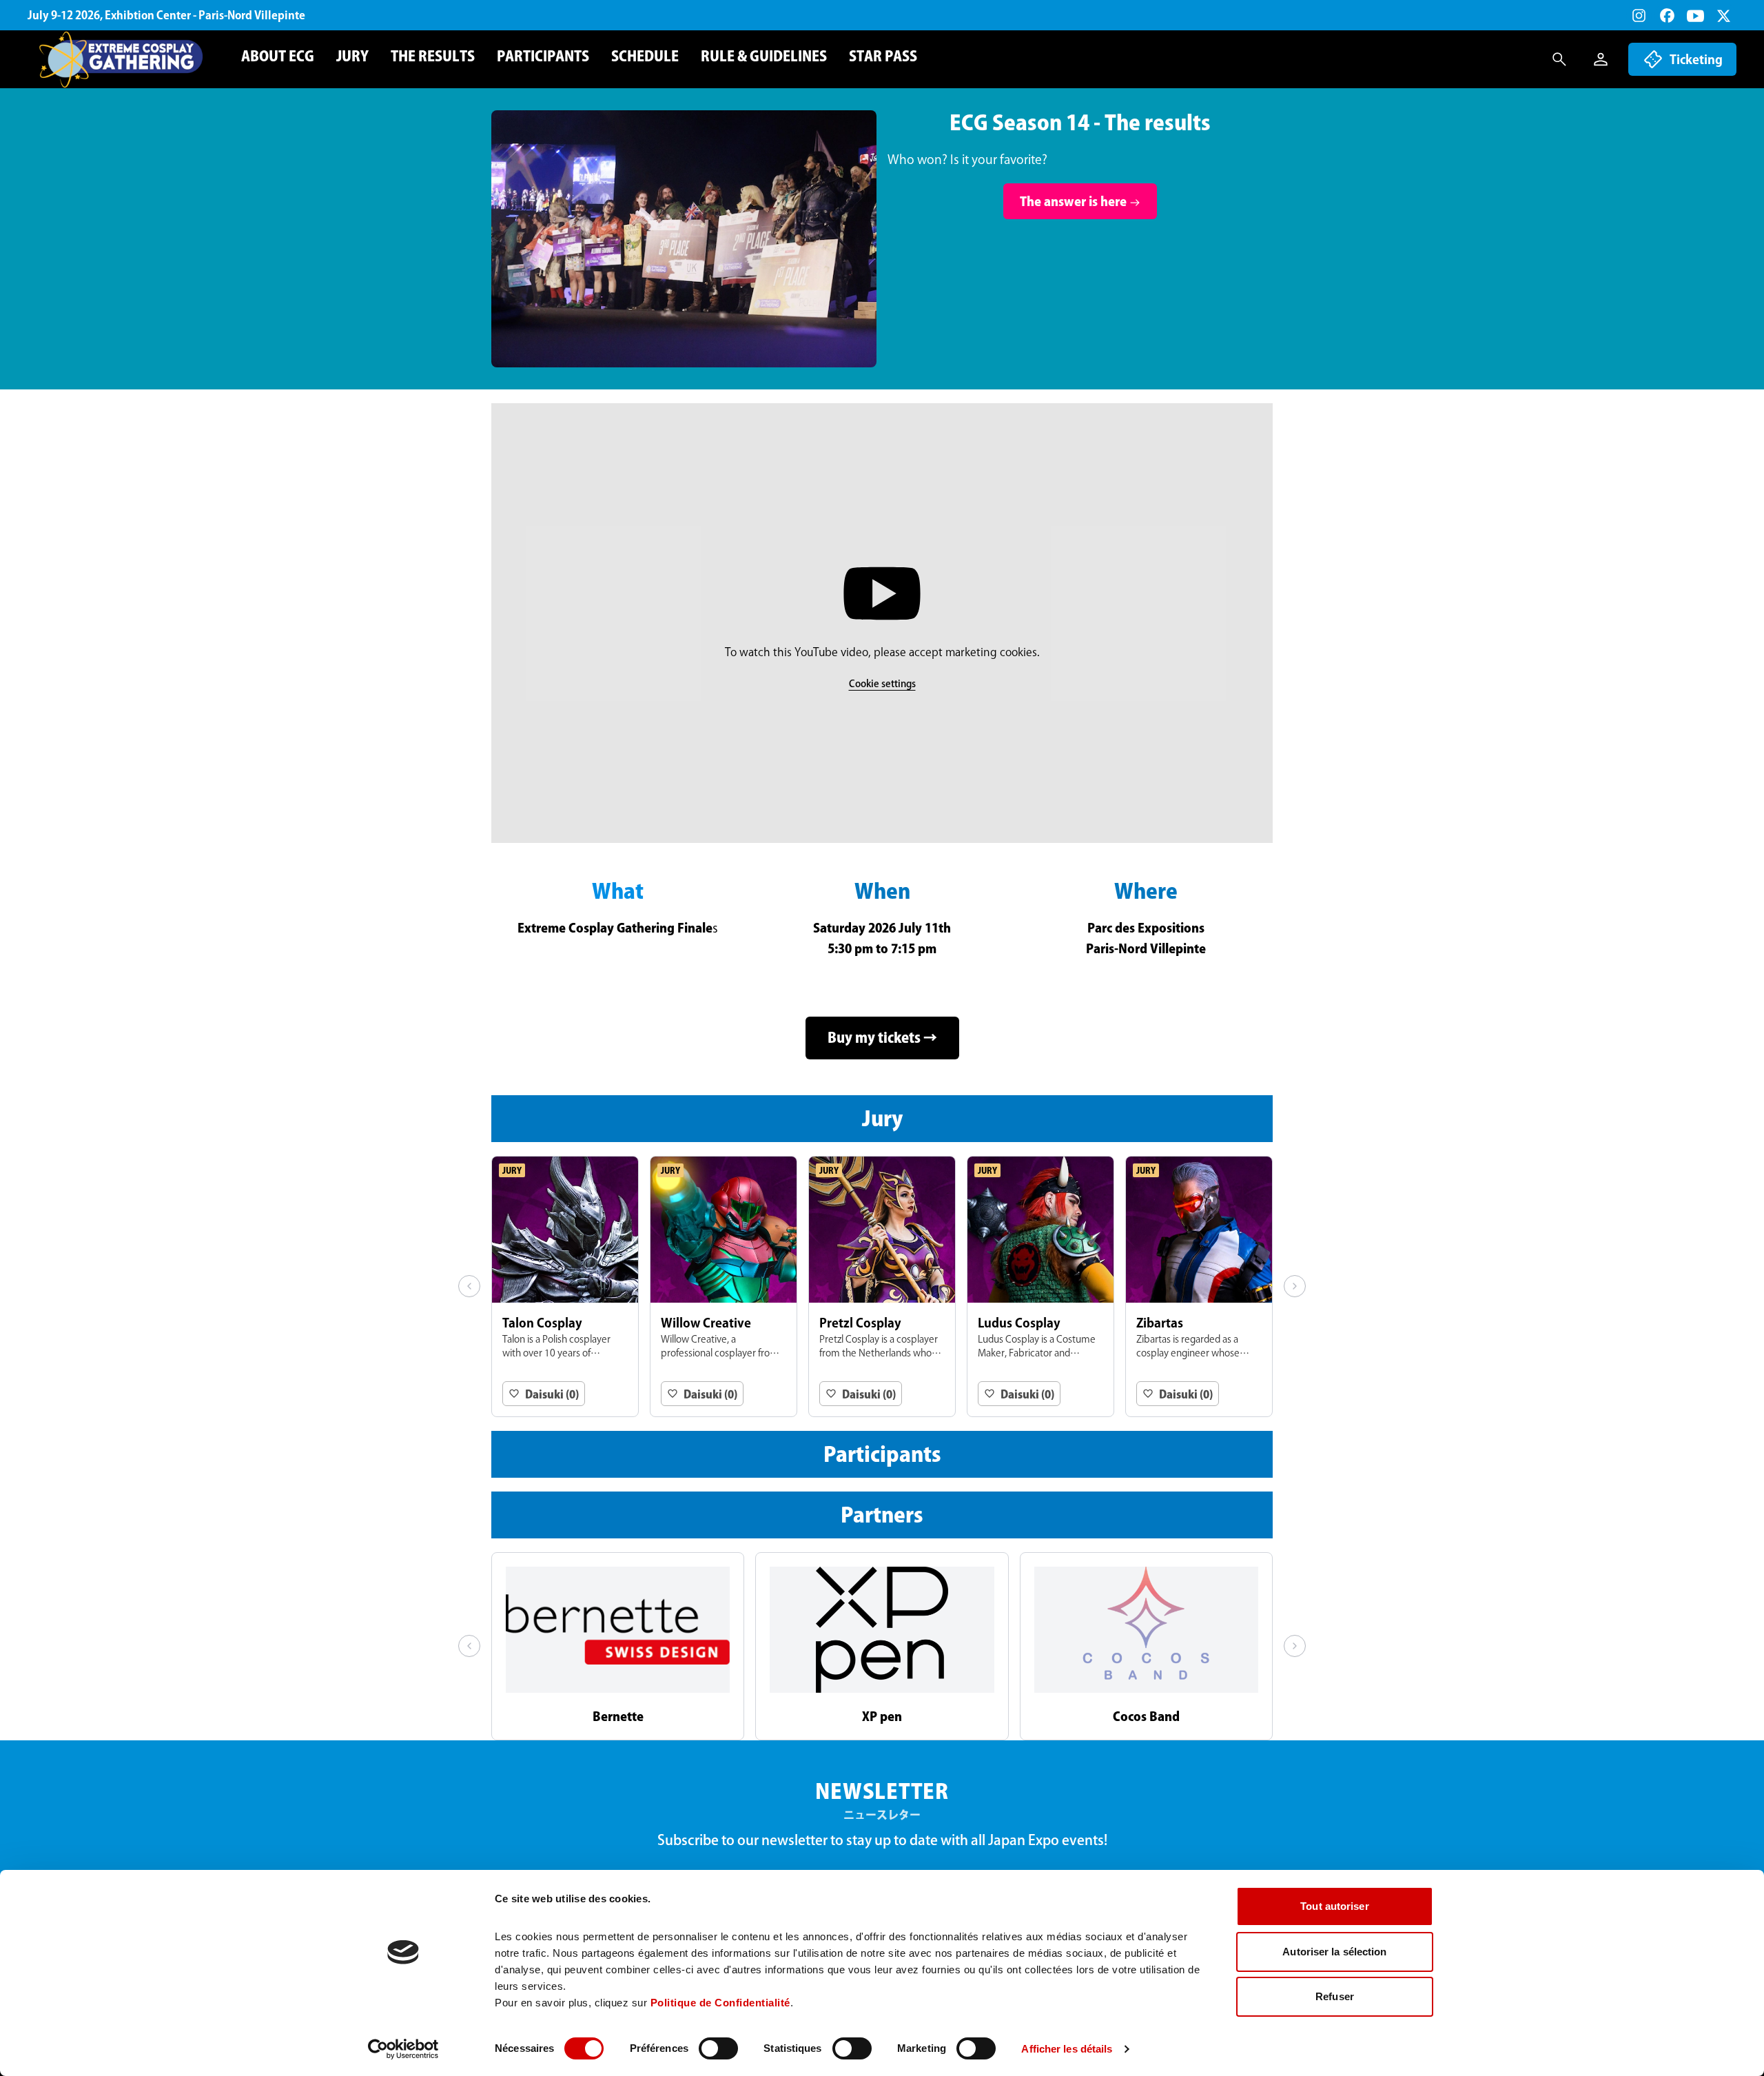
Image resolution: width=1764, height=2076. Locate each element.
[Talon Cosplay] (565, 1286)
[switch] (718, 2048)
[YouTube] (1695, 16)
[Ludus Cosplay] (1040, 1286)
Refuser (1335, 1996)
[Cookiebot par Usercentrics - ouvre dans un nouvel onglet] (403, 2049)
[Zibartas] (1199, 1286)
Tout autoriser (1334, 1906)
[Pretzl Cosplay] (882, 1286)
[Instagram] (1639, 16)
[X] (1724, 16)
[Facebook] (1667, 16)
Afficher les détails (1067, 2049)
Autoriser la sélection (1334, 1952)
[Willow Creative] (724, 1286)
